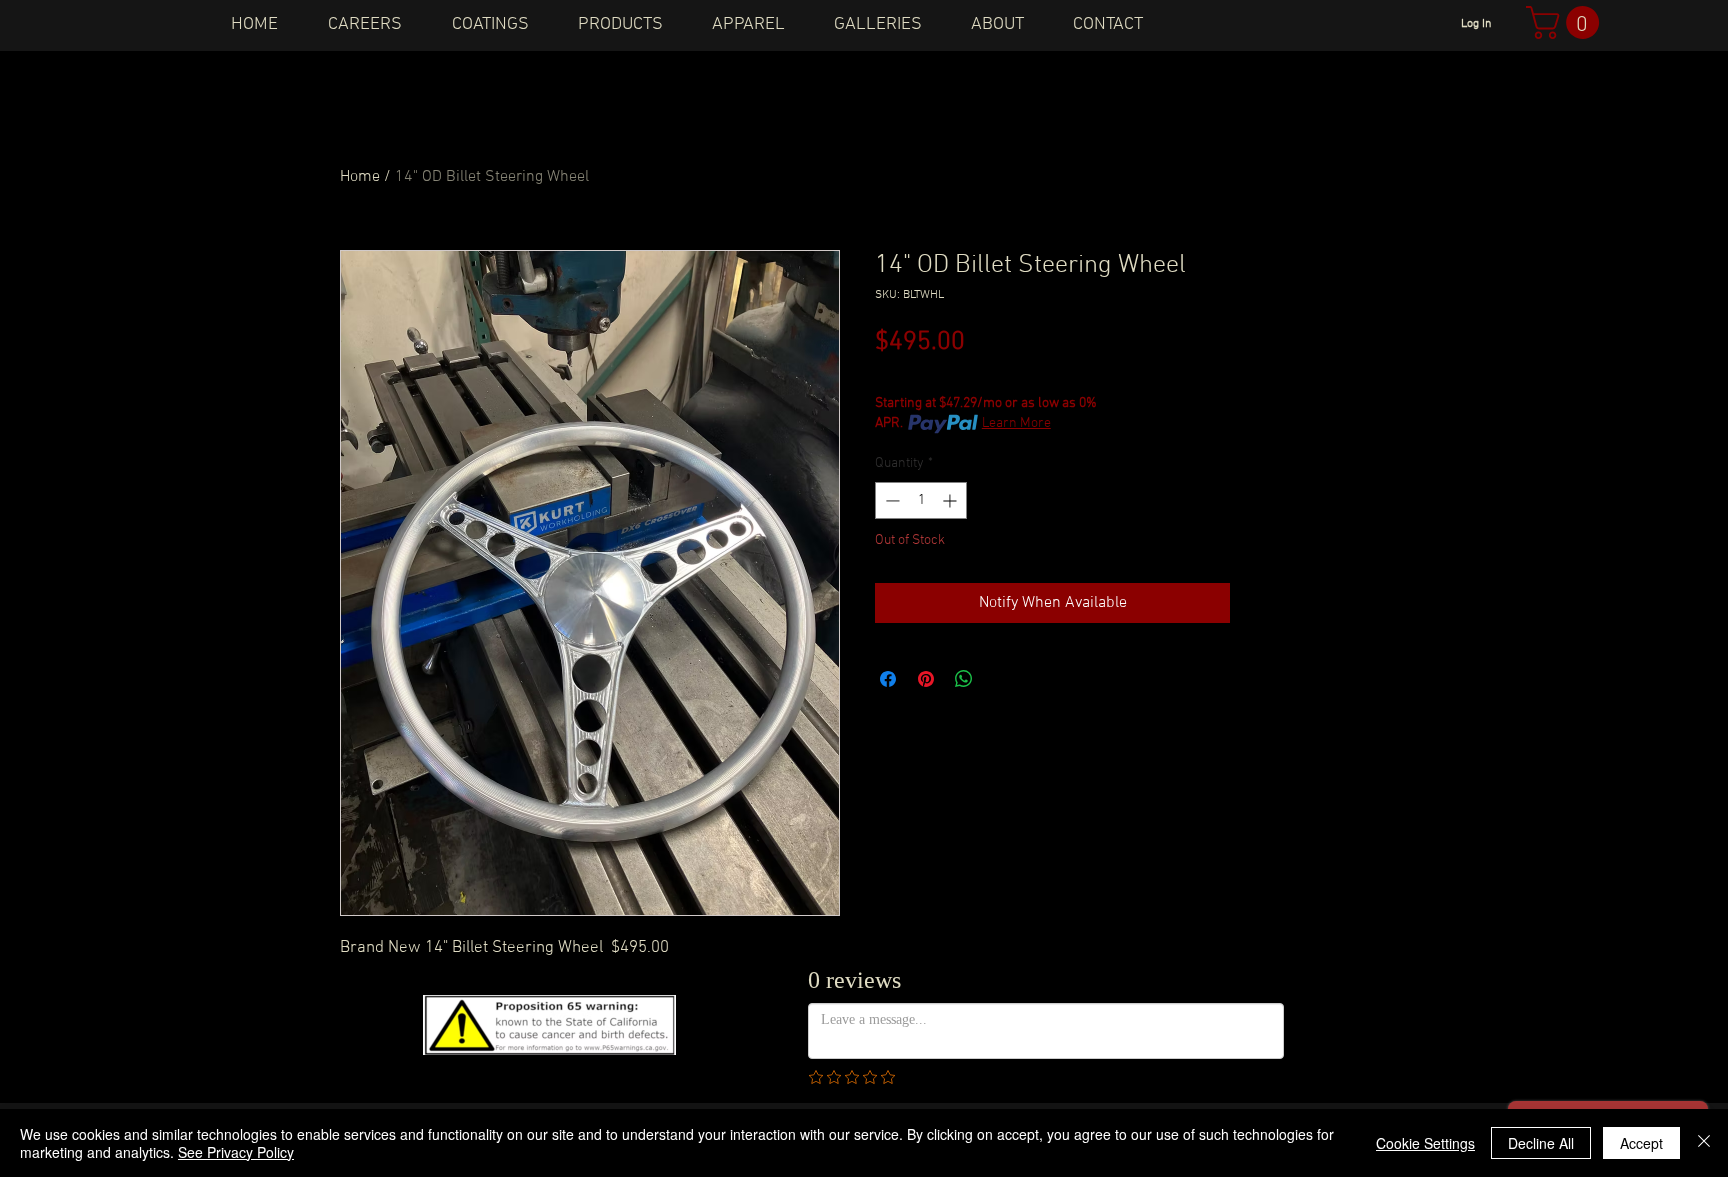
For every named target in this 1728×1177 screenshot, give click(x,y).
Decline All (1541, 1143)
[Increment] (951, 500)
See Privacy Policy (236, 1152)
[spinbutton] (921, 500)
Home (360, 177)
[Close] (1704, 1143)
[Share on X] (1002, 679)
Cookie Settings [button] (1425, 1143)
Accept (1641, 1143)
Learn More (1016, 423)
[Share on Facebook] (888, 679)
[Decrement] (890, 500)
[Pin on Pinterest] (926, 679)
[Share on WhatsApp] (964, 679)
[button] (1566, 22)
